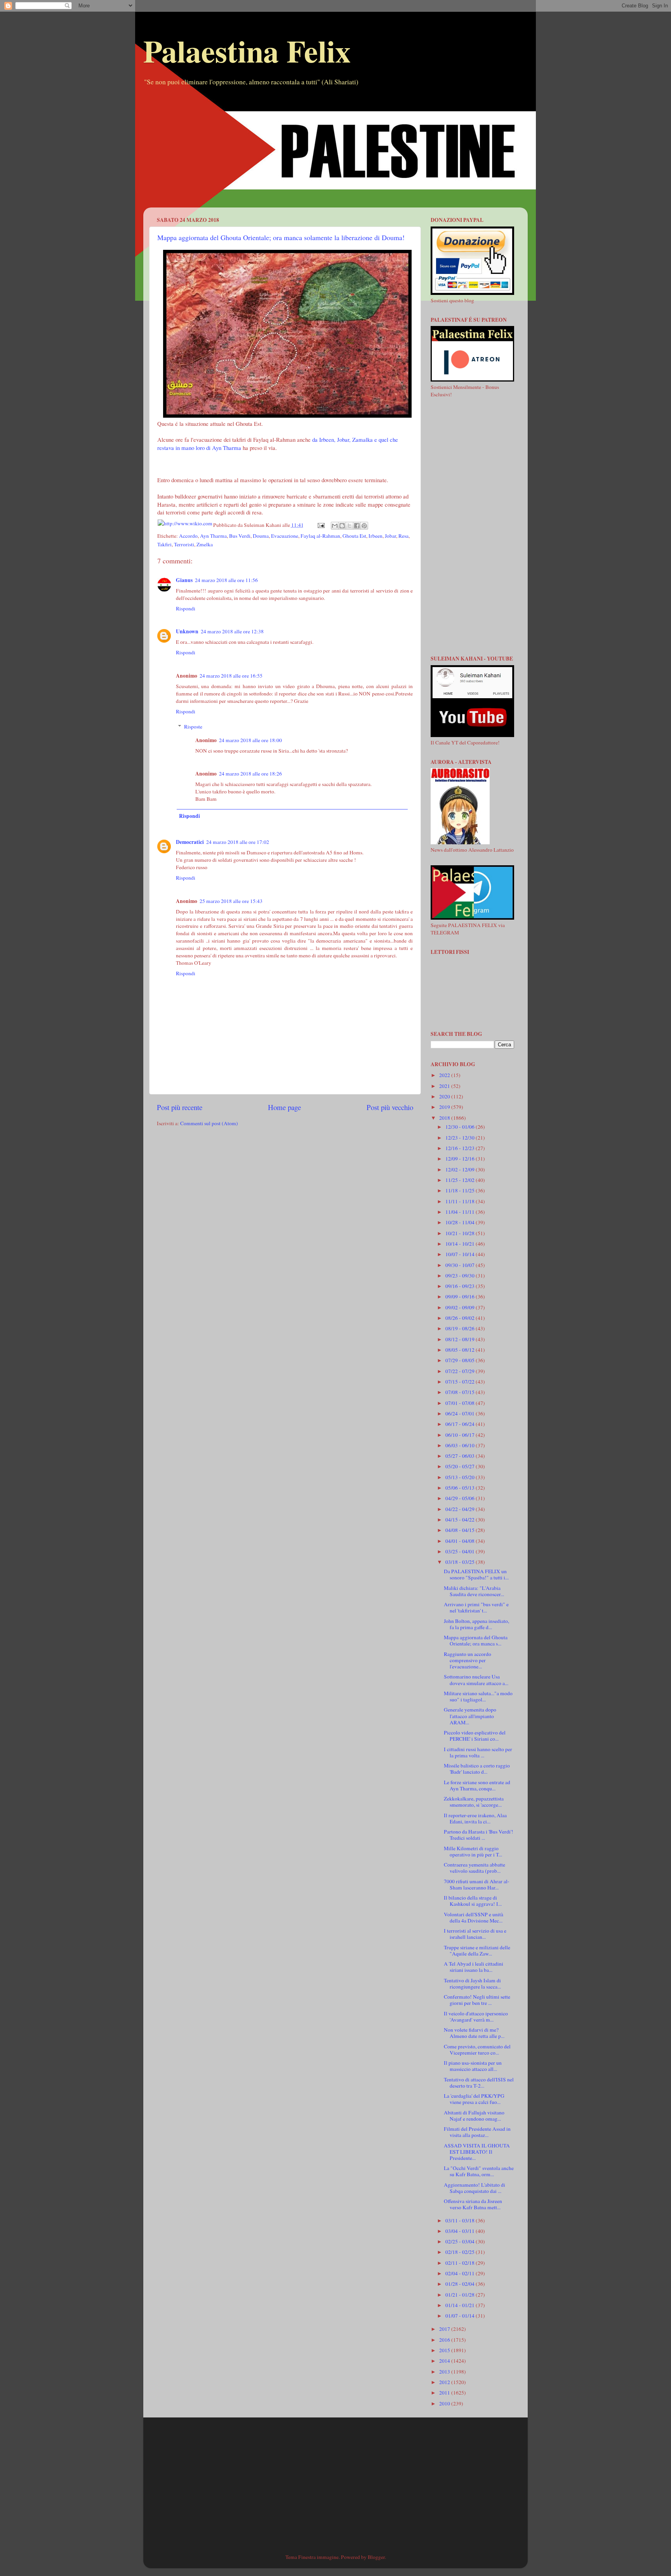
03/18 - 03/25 (461, 1562)
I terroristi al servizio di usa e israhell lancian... (475, 1934)
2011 (445, 2393)
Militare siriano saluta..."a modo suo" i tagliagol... (478, 1696)
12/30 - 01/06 (461, 1127)
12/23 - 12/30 (461, 1138)
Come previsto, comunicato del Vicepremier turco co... (477, 2050)
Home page (284, 1107)
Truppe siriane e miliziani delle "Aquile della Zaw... (477, 1950)
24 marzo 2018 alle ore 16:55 (231, 676)
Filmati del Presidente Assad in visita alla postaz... (477, 2132)
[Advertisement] (335, 153)
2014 (445, 2361)
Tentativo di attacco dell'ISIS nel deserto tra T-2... (479, 2083)
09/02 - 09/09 (461, 1307)
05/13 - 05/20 (461, 1477)
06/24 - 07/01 (461, 1413)
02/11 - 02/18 (461, 2263)
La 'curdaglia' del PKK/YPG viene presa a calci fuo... (474, 2099)
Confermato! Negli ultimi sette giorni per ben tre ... (477, 2000)
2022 (445, 1075)
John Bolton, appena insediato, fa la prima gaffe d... (476, 1624)
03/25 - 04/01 (461, 1551)
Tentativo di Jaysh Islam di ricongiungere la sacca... (472, 1983)
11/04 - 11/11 (461, 1212)
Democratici (190, 842)
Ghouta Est (354, 536)
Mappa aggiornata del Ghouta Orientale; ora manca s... (476, 1640)
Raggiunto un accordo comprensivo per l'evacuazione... (468, 1660)
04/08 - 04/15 (461, 1530)
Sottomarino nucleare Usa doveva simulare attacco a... (476, 1680)
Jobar (390, 536)
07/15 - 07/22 (461, 1382)
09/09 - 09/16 (461, 1297)
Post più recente (180, 1107)
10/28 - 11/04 (461, 1222)
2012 (445, 2382)
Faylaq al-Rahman (320, 536)
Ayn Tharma (213, 536)
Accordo (188, 536)
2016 (445, 2340)
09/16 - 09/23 (461, 1286)
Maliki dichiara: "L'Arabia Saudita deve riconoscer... (474, 1591)
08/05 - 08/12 (461, 1350)
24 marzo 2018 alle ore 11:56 (226, 580)
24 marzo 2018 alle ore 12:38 (232, 631)
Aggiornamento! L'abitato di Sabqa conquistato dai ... (475, 2188)
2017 (445, 2329)
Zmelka (205, 544)
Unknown (187, 631)
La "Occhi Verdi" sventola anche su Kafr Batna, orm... (479, 2171)
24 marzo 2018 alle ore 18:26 (250, 774)
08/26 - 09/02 (461, 1318)
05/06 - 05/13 (461, 1488)
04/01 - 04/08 (461, 1541)
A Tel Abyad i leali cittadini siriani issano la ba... (474, 1967)
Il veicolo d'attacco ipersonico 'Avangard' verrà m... (476, 2017)
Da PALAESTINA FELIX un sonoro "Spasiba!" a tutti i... (476, 1574)
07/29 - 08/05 (461, 1360)
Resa (403, 536)
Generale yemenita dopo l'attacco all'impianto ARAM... (470, 1716)
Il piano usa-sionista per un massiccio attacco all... (473, 2066)
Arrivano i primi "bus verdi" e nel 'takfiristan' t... (476, 1607)
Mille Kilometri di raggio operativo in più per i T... (473, 1851)
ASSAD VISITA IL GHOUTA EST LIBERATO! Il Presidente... (477, 2152)
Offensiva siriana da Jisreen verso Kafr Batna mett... (473, 2204)
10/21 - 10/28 (461, 1233)
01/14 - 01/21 (461, 2305)
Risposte (193, 727)
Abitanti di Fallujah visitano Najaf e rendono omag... (474, 2116)
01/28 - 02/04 (461, 2284)
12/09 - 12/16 (461, 1159)
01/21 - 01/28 (461, 2295)
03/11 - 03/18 (461, 2220)
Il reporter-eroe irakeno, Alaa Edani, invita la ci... (475, 1818)
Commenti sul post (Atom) (209, 1123)
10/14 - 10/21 (461, 1244)
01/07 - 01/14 (461, 2316)
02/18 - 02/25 (461, 2252)
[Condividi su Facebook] (357, 526)
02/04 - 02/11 (461, 2273)
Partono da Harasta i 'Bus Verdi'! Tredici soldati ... (479, 1835)
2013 (445, 2372)
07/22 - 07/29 (461, 1371)
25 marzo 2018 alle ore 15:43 (231, 901)
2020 (445, 1096)
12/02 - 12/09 (461, 1169)
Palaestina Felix (247, 51)
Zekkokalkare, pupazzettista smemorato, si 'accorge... (474, 1802)
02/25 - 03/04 (461, 2241)
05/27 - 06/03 (461, 1456)
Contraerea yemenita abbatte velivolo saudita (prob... (475, 1868)
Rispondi (186, 608)
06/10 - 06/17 (461, 1435)
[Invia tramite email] (335, 526)
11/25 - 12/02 (461, 1180)
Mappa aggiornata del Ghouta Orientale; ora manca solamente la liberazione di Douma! (281, 237)
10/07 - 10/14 (461, 1254)
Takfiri (164, 544)
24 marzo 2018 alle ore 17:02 (238, 842)
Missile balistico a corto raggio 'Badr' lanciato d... (477, 1769)
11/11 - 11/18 (461, 1201)
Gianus (184, 580)
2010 (445, 2403)
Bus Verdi (240, 536)
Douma (261, 536)
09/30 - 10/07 (461, 1265)
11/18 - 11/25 (461, 1190)
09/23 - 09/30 (461, 1276)
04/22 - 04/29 (461, 1509)
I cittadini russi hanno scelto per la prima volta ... (478, 1752)
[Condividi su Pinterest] (364, 526)
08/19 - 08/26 (461, 1328)
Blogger (376, 2557)
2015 (445, 2350)
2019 (445, 1107)
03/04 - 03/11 (461, 2231)
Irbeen (375, 536)
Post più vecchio (390, 1107)
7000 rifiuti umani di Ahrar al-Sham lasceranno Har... (477, 1884)
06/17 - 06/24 (461, 1424)
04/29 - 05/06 (461, 1498)
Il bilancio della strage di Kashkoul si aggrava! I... (473, 1901)
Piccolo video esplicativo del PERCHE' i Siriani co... (475, 1736)
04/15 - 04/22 (461, 1520)
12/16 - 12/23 (461, 1148)
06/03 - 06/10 (461, 1445)
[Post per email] (321, 525)
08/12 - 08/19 (461, 1339)
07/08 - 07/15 (461, 1392)
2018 (445, 1118)
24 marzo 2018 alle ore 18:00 (250, 740)
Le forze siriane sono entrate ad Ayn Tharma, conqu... (477, 1785)
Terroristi (184, 544)
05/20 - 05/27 (461, 1466)
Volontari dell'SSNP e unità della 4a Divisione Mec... (474, 1917)
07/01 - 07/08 (461, 1403)
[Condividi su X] (349, 526)
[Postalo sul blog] (342, 526)
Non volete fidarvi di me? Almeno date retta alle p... (474, 2033)
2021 (445, 1086)
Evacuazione (285, 536)
